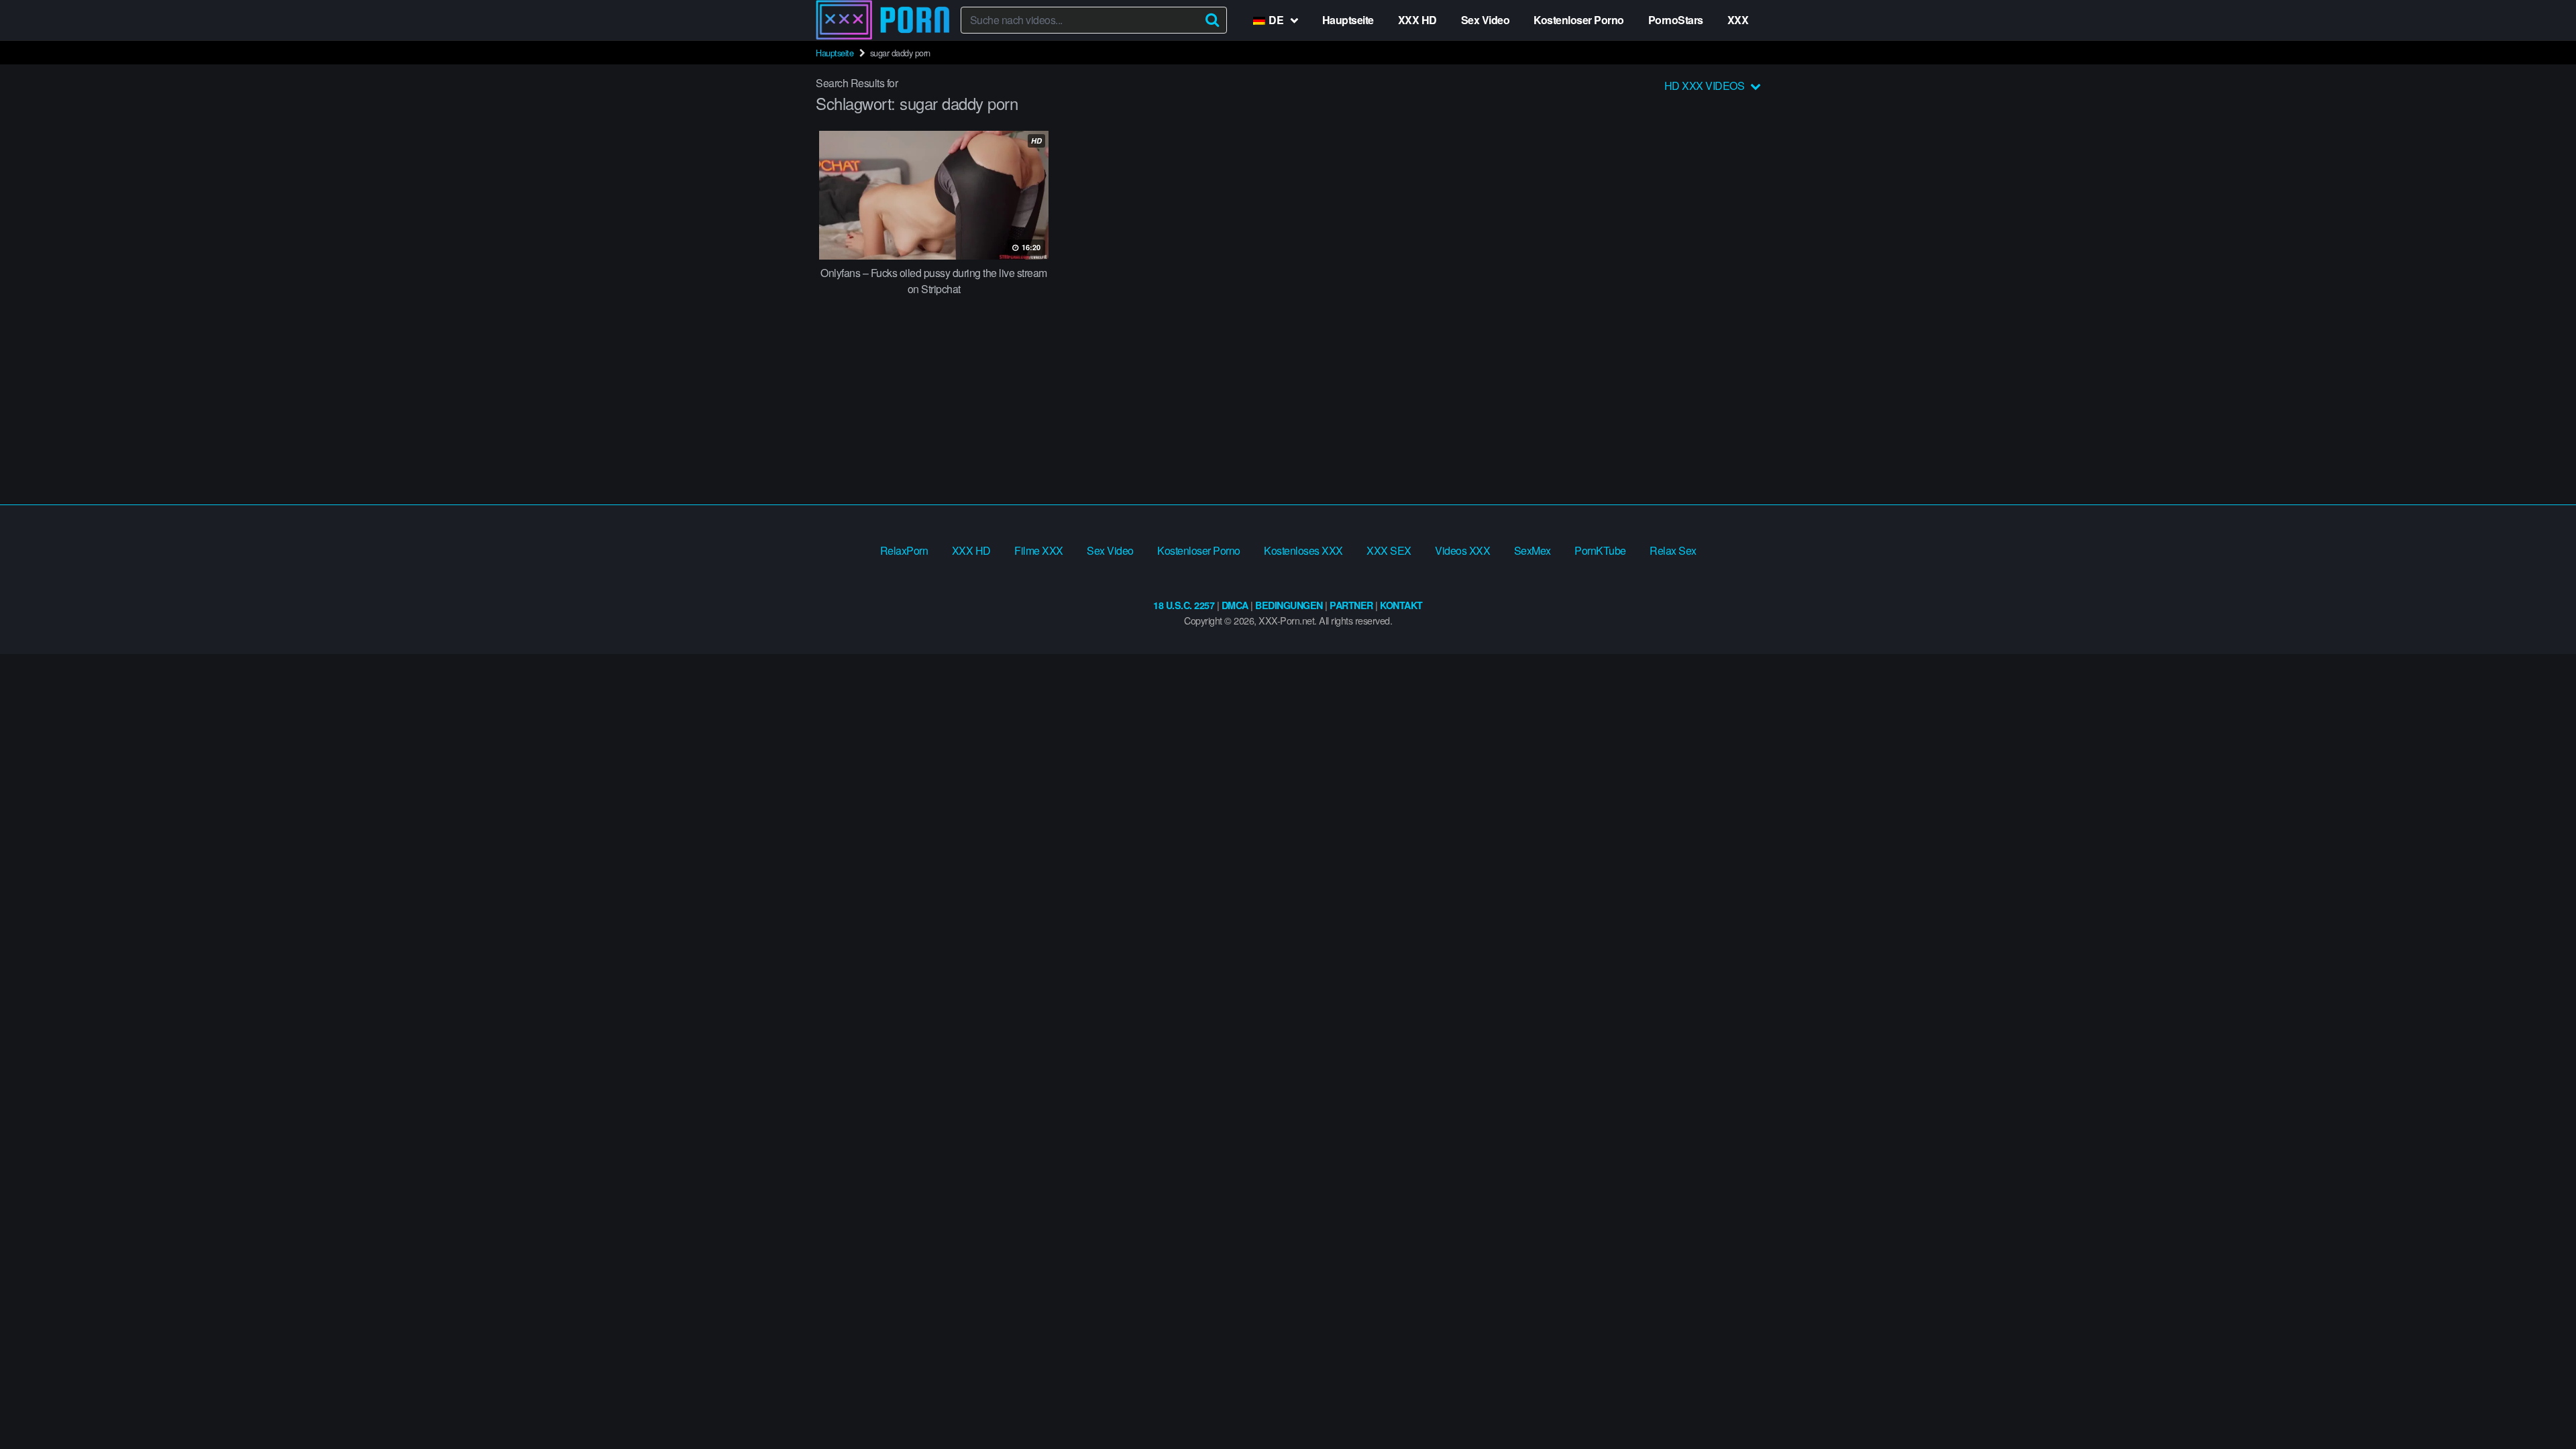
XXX (1738, 20)
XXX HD (1417, 20)
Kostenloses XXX (1303, 550)
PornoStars (1676, 20)
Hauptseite (1348, 20)
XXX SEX (1389, 550)
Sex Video (1486, 20)
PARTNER (1351, 605)
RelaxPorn (904, 550)
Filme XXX (1039, 550)
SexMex (1533, 550)
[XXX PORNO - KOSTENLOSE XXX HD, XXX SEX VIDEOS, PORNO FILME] (883, 20)
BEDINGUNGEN (1289, 605)
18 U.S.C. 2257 (1184, 605)
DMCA (1235, 605)
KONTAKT (1401, 605)
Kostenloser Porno (1579, 20)
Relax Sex (1673, 550)
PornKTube (1600, 550)
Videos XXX (1462, 550)
